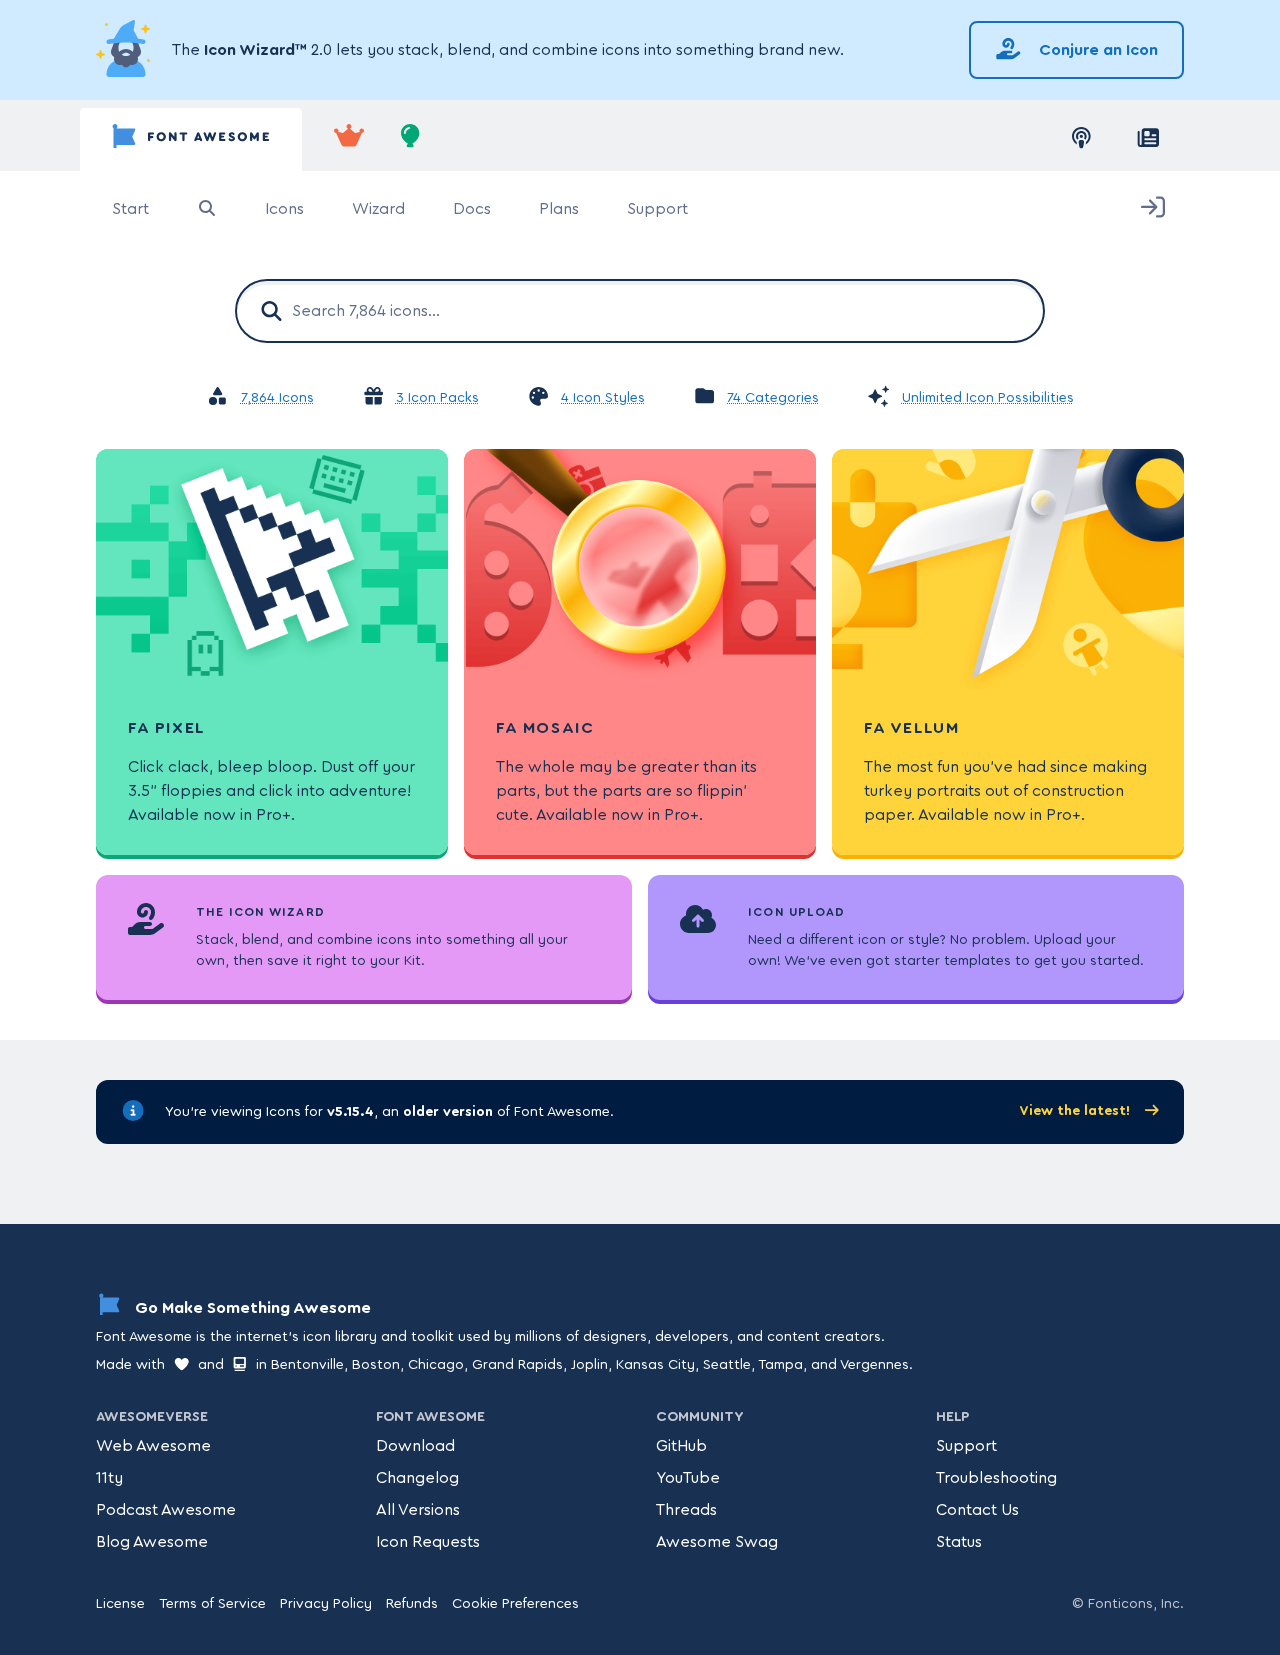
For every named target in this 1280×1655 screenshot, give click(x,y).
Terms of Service (212, 1604)
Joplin (589, 1365)
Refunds (412, 1604)
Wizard (378, 209)
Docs (472, 209)
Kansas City (655, 1365)
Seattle (727, 1365)
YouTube (688, 1478)
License (120, 1604)
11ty (109, 1478)
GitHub (681, 1446)
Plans (559, 209)
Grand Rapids (517, 1365)
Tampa (780, 1365)
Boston (376, 1365)
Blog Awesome (152, 1542)
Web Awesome (153, 1446)
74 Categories (773, 398)
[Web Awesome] (349, 139)
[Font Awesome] (191, 139)
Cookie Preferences (515, 1604)
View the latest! (1076, 1111)
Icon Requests (428, 1542)
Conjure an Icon (1096, 50)
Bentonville (307, 1365)
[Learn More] (126, 50)
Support (657, 209)
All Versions (418, 1510)
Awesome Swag (717, 1542)
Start (130, 209)
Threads (686, 1510)
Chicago (436, 1365)
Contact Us (977, 1510)
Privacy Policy (326, 1604)
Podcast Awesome (166, 1510)
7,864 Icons (277, 398)
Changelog (417, 1478)
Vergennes (874, 1365)
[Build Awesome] (411, 139)
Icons (284, 209)
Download (415, 1446)
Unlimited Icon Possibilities (988, 398)
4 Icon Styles (603, 398)
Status (959, 1542)
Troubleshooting (996, 1478)
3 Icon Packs (437, 398)
